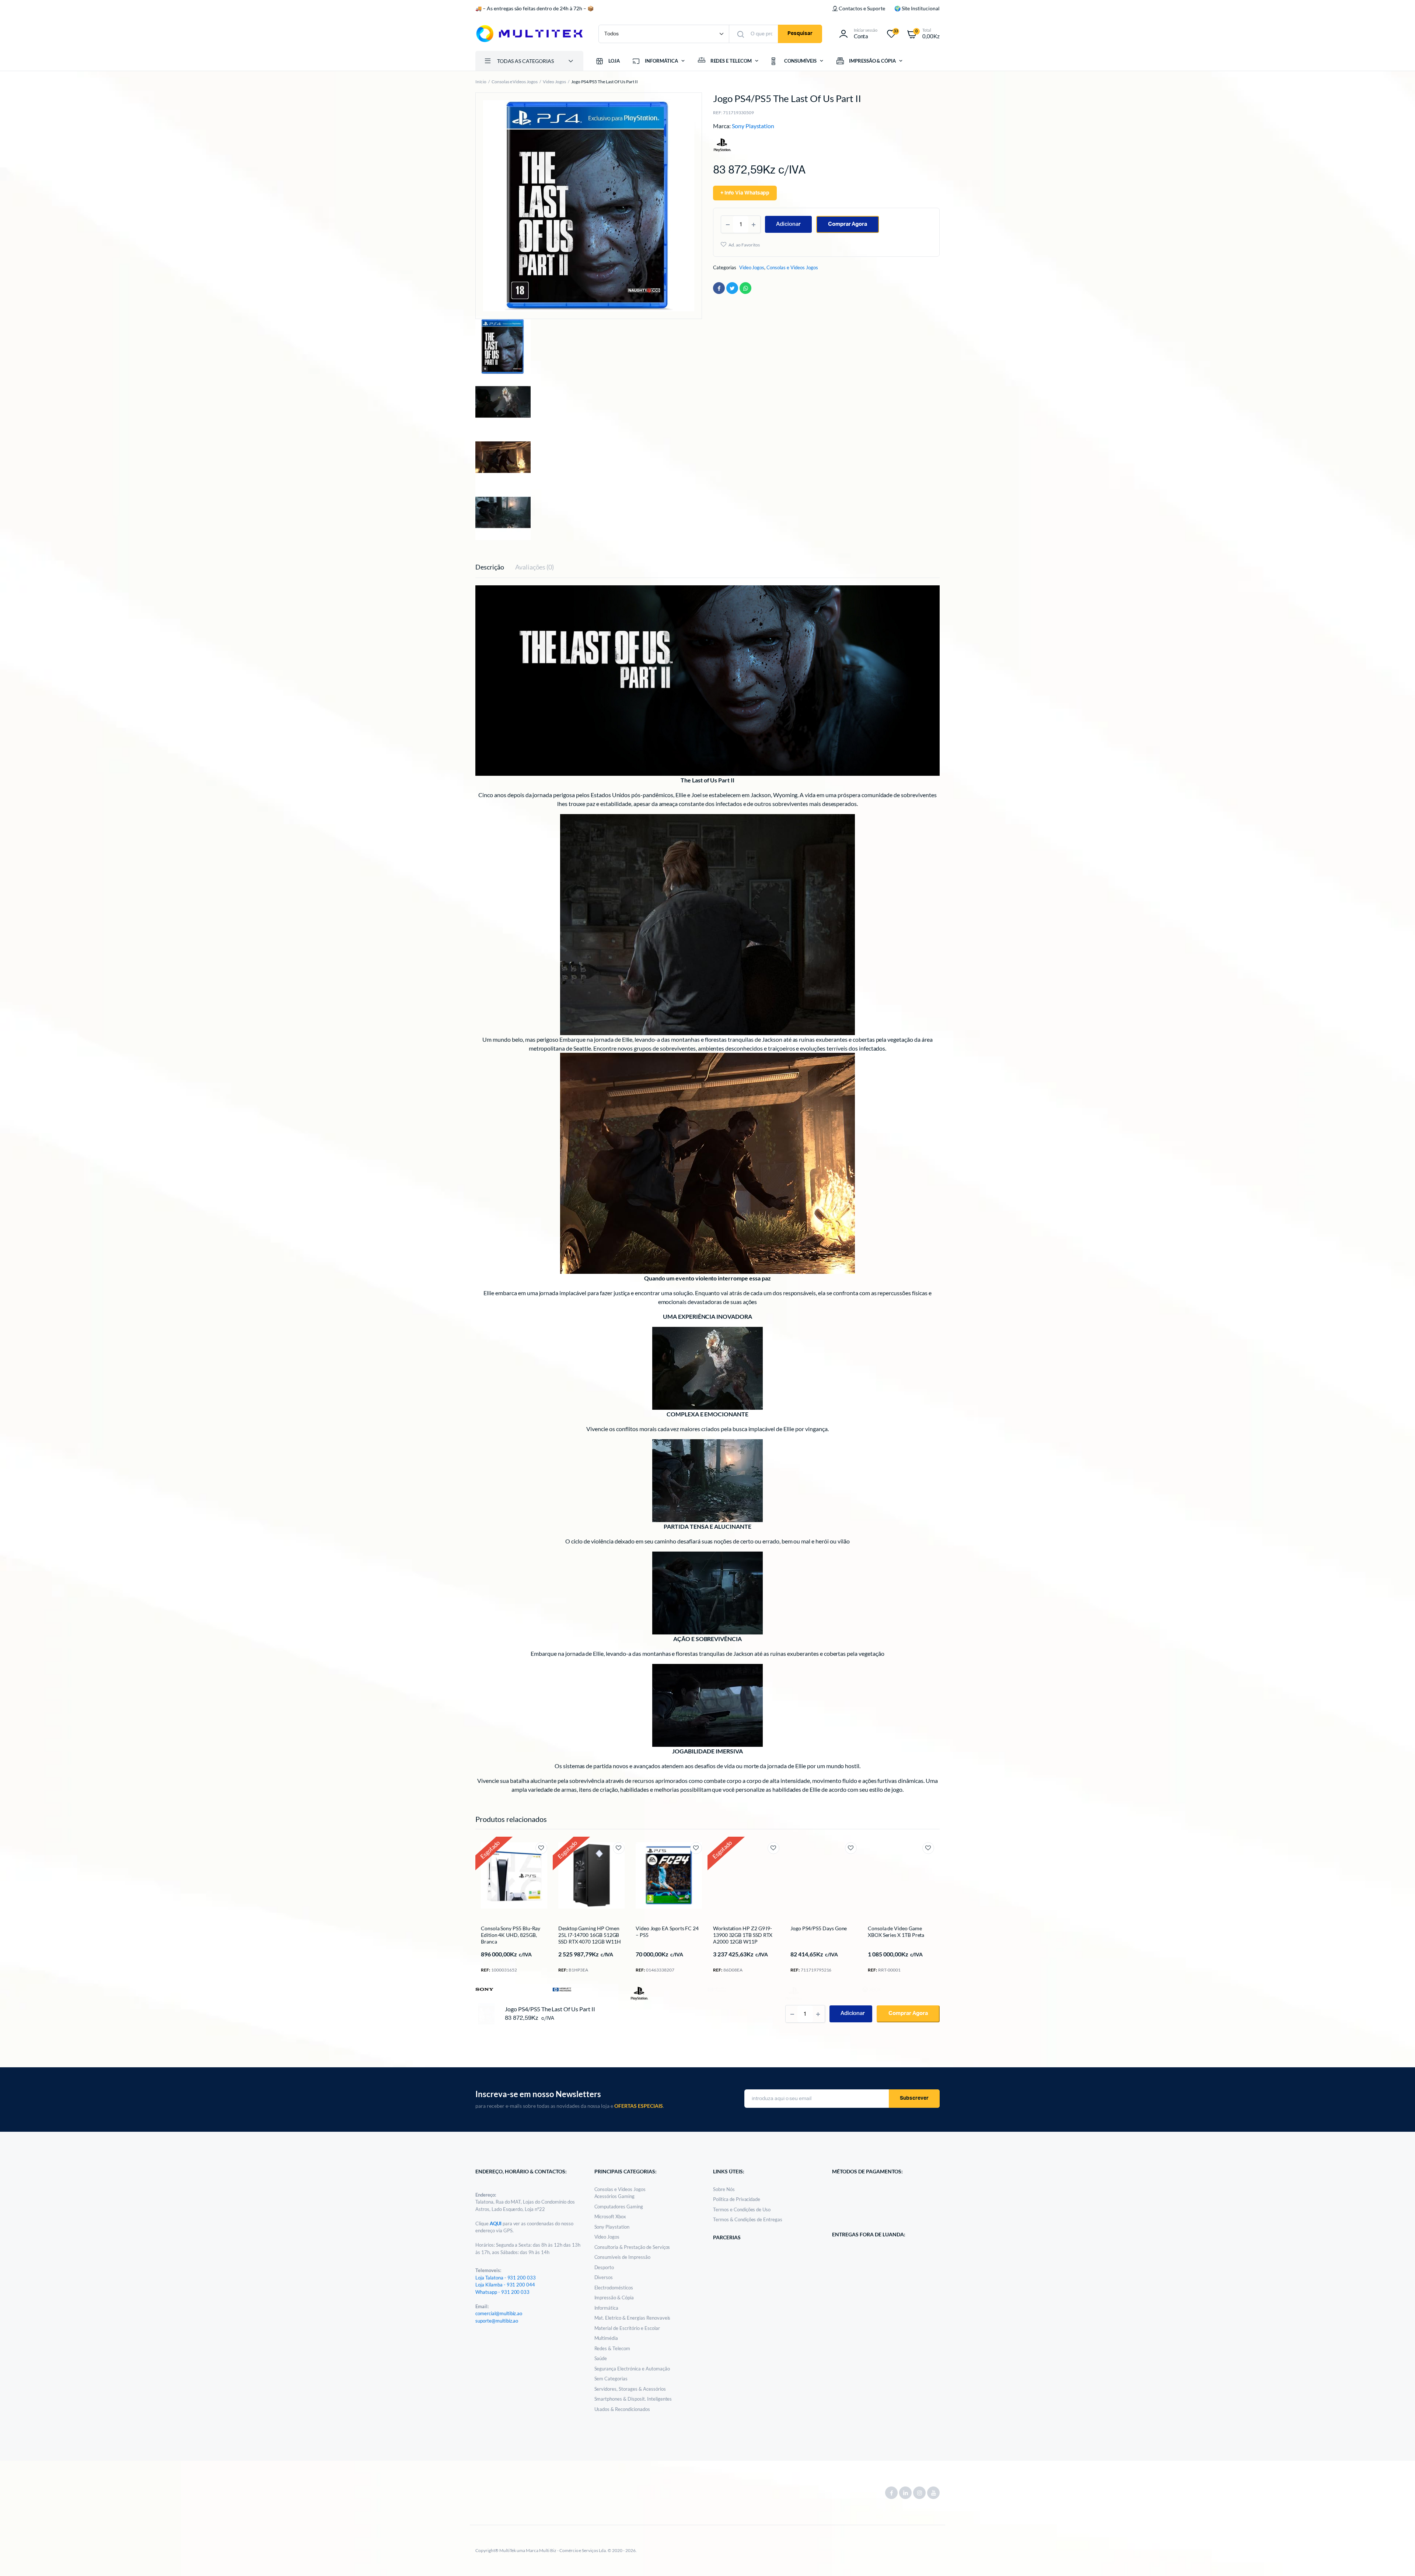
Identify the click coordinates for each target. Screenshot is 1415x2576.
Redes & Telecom (612, 2348)
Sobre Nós (724, 2189)
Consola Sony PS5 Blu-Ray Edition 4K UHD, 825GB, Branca (511, 1935)
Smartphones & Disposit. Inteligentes (633, 2399)
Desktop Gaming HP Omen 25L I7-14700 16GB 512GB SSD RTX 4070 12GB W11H (589, 1935)
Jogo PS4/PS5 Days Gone (819, 1928)
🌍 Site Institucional (917, 8)
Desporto (604, 2267)
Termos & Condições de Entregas (748, 2219)
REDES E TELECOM (731, 61)
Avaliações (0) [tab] (535, 567)
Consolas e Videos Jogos (515, 82)
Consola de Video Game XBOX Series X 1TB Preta (896, 1932)
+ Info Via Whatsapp (745, 193)
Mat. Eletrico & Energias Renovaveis (633, 2318)
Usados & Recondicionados (622, 2409)
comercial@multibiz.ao (499, 2313)
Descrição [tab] (490, 567)
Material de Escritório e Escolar (627, 2328)
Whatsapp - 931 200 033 (502, 2292)
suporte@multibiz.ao (497, 2321)
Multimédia (606, 2338)
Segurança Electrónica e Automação (632, 2369)
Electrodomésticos (614, 2288)
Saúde (601, 2358)
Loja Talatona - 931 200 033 (506, 2278)
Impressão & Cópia (614, 2298)
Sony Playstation (753, 126)
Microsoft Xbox (610, 2216)
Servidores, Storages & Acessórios (630, 2389)
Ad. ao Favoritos (744, 245)
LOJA (614, 61)
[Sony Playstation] (639, 1994)
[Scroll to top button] (1398, 2559)
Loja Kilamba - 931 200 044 (505, 2285)
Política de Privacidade (737, 2199)
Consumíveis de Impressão (622, 2257)
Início (481, 82)
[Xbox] (871, 1989)
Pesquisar (800, 34)
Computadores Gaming (619, 2207)
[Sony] (485, 1989)
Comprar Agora (848, 224)
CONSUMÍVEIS (800, 61)
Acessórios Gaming (615, 2196)
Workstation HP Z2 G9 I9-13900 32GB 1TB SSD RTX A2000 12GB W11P (743, 1935)
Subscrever (914, 2098)
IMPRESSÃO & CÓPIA (873, 61)
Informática (607, 2308)
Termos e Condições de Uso (742, 2209)
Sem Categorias (611, 2379)
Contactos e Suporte (862, 8)
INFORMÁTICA (661, 61)
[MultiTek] (530, 34)
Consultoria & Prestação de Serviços (632, 2247)
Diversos (604, 2277)
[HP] (562, 1989)
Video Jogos (554, 82)
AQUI (496, 2223)
